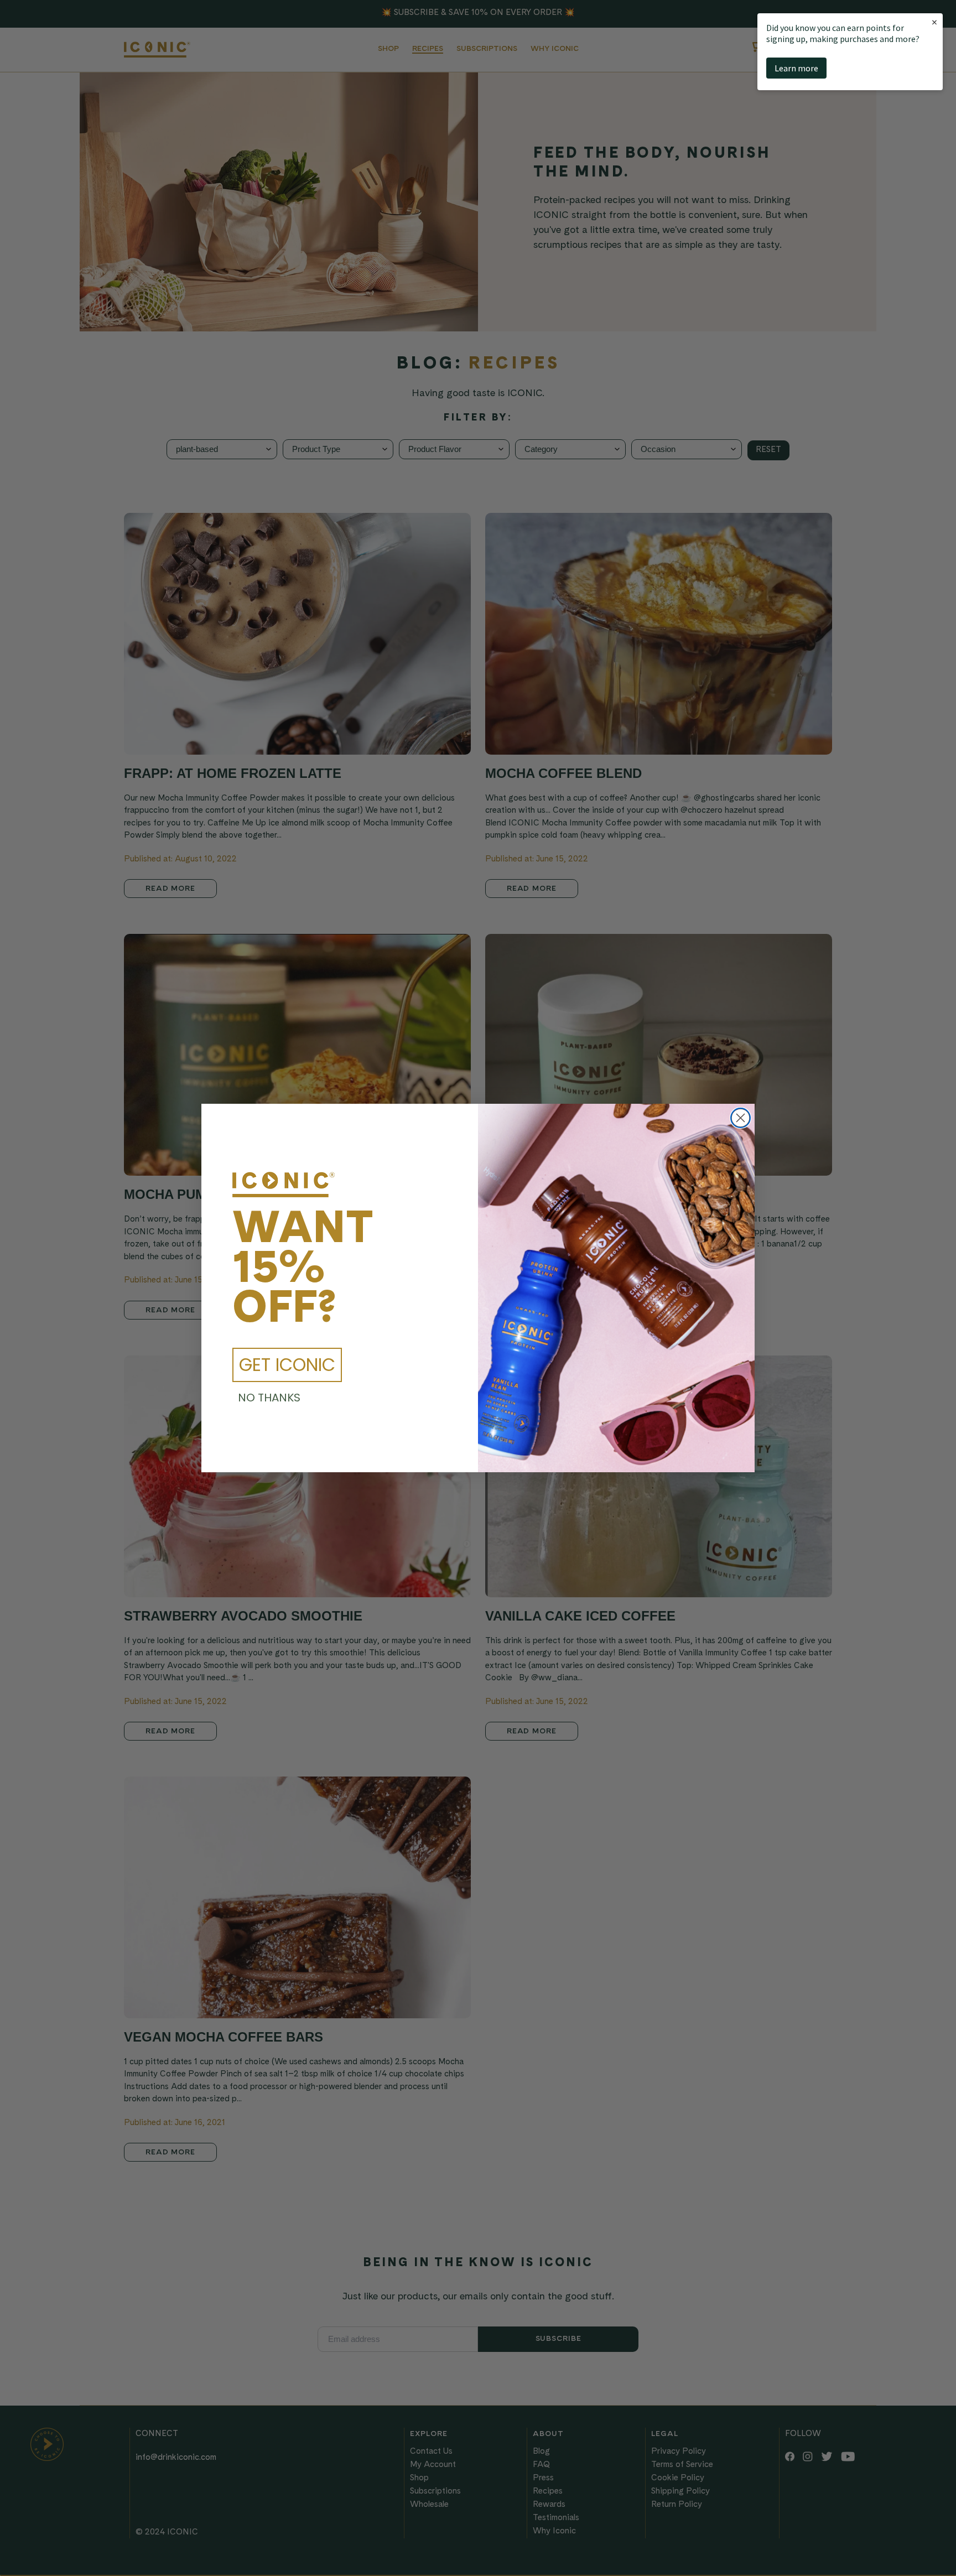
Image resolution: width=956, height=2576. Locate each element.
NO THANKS (269, 1398)
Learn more (796, 68)
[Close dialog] (741, 1118)
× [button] (934, 22)
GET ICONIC (287, 1365)
